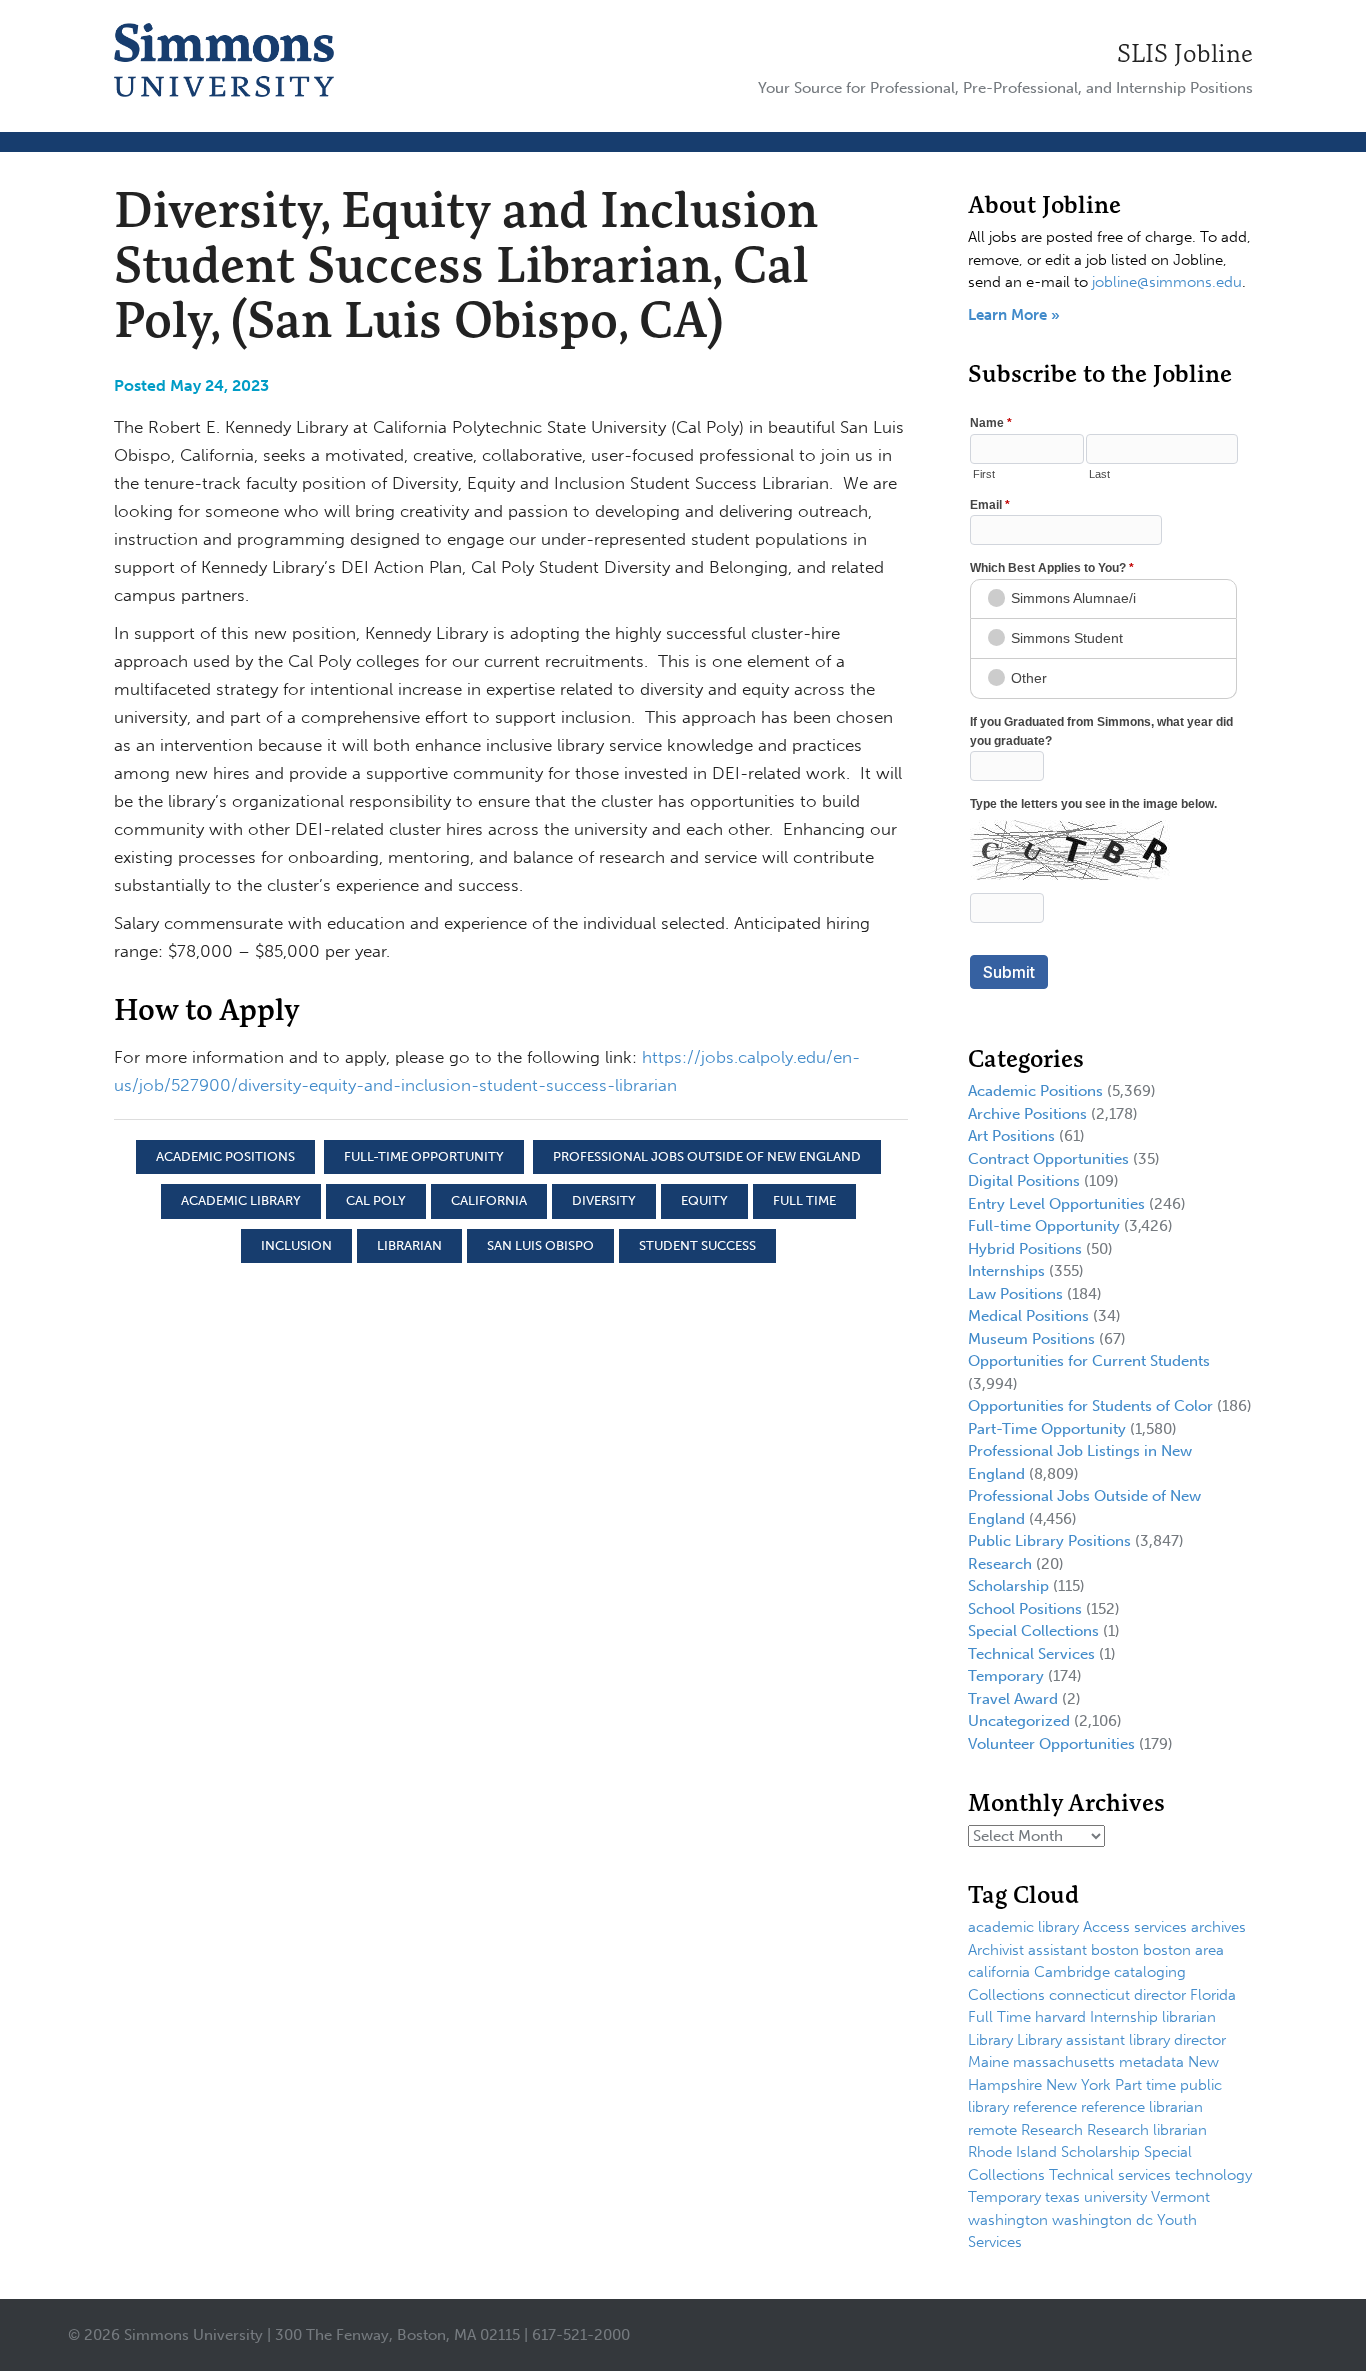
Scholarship (1008, 1586)
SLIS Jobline (1185, 53)
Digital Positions (1024, 1181)
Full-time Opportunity (424, 1156)
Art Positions (1011, 1136)
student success (697, 1245)
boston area (1183, 1950)
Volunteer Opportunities (1051, 1744)
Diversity (604, 1200)
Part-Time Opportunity (1047, 1429)
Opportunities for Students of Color (1090, 1406)
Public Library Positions (1049, 1541)
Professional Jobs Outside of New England (707, 1156)
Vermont (1180, 2197)
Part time (1145, 2085)
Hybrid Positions (1025, 1249)
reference (1045, 2107)
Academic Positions (225, 1156)
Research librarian (1147, 2130)
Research (1000, 1564)
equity (704, 1200)
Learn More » (1014, 315)
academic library (241, 1200)
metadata (1151, 2062)
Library (990, 2040)
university (1115, 2197)
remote (992, 2130)
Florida (1213, 1995)
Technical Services (1031, 1654)
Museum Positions (1031, 1339)
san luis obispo (540, 1245)
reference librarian (1142, 2107)
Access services (1135, 1927)
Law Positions (1015, 1294)
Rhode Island (1012, 2152)
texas (1062, 2197)
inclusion (296, 1245)
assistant (1057, 1950)
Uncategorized (1019, 1721)
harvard (1060, 2017)
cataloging (1150, 1972)
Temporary (1006, 1676)
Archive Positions (1027, 1114)
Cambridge (1072, 1972)
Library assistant (1071, 2040)
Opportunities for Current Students (1089, 1361)
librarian (409, 1245)
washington (1008, 2220)
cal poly (376, 1200)
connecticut (1089, 1995)
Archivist (996, 1950)
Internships (1006, 1271)
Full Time (804, 1200)
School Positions (1025, 1609)
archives (1218, 1927)
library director (1177, 2040)
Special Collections (1033, 1631)
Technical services (1110, 2175)
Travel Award (1013, 1699)
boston (1115, 1950)
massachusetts (1064, 2062)
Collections (1006, 1995)
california (489, 1200)
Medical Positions (1028, 1316)
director (1160, 1995)
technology (1213, 2175)
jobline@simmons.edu (1167, 282)
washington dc (1102, 2220)
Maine (988, 2062)
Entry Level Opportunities (1056, 1204)
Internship (1124, 2017)
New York (1078, 2085)
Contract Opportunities (1048, 1159)
